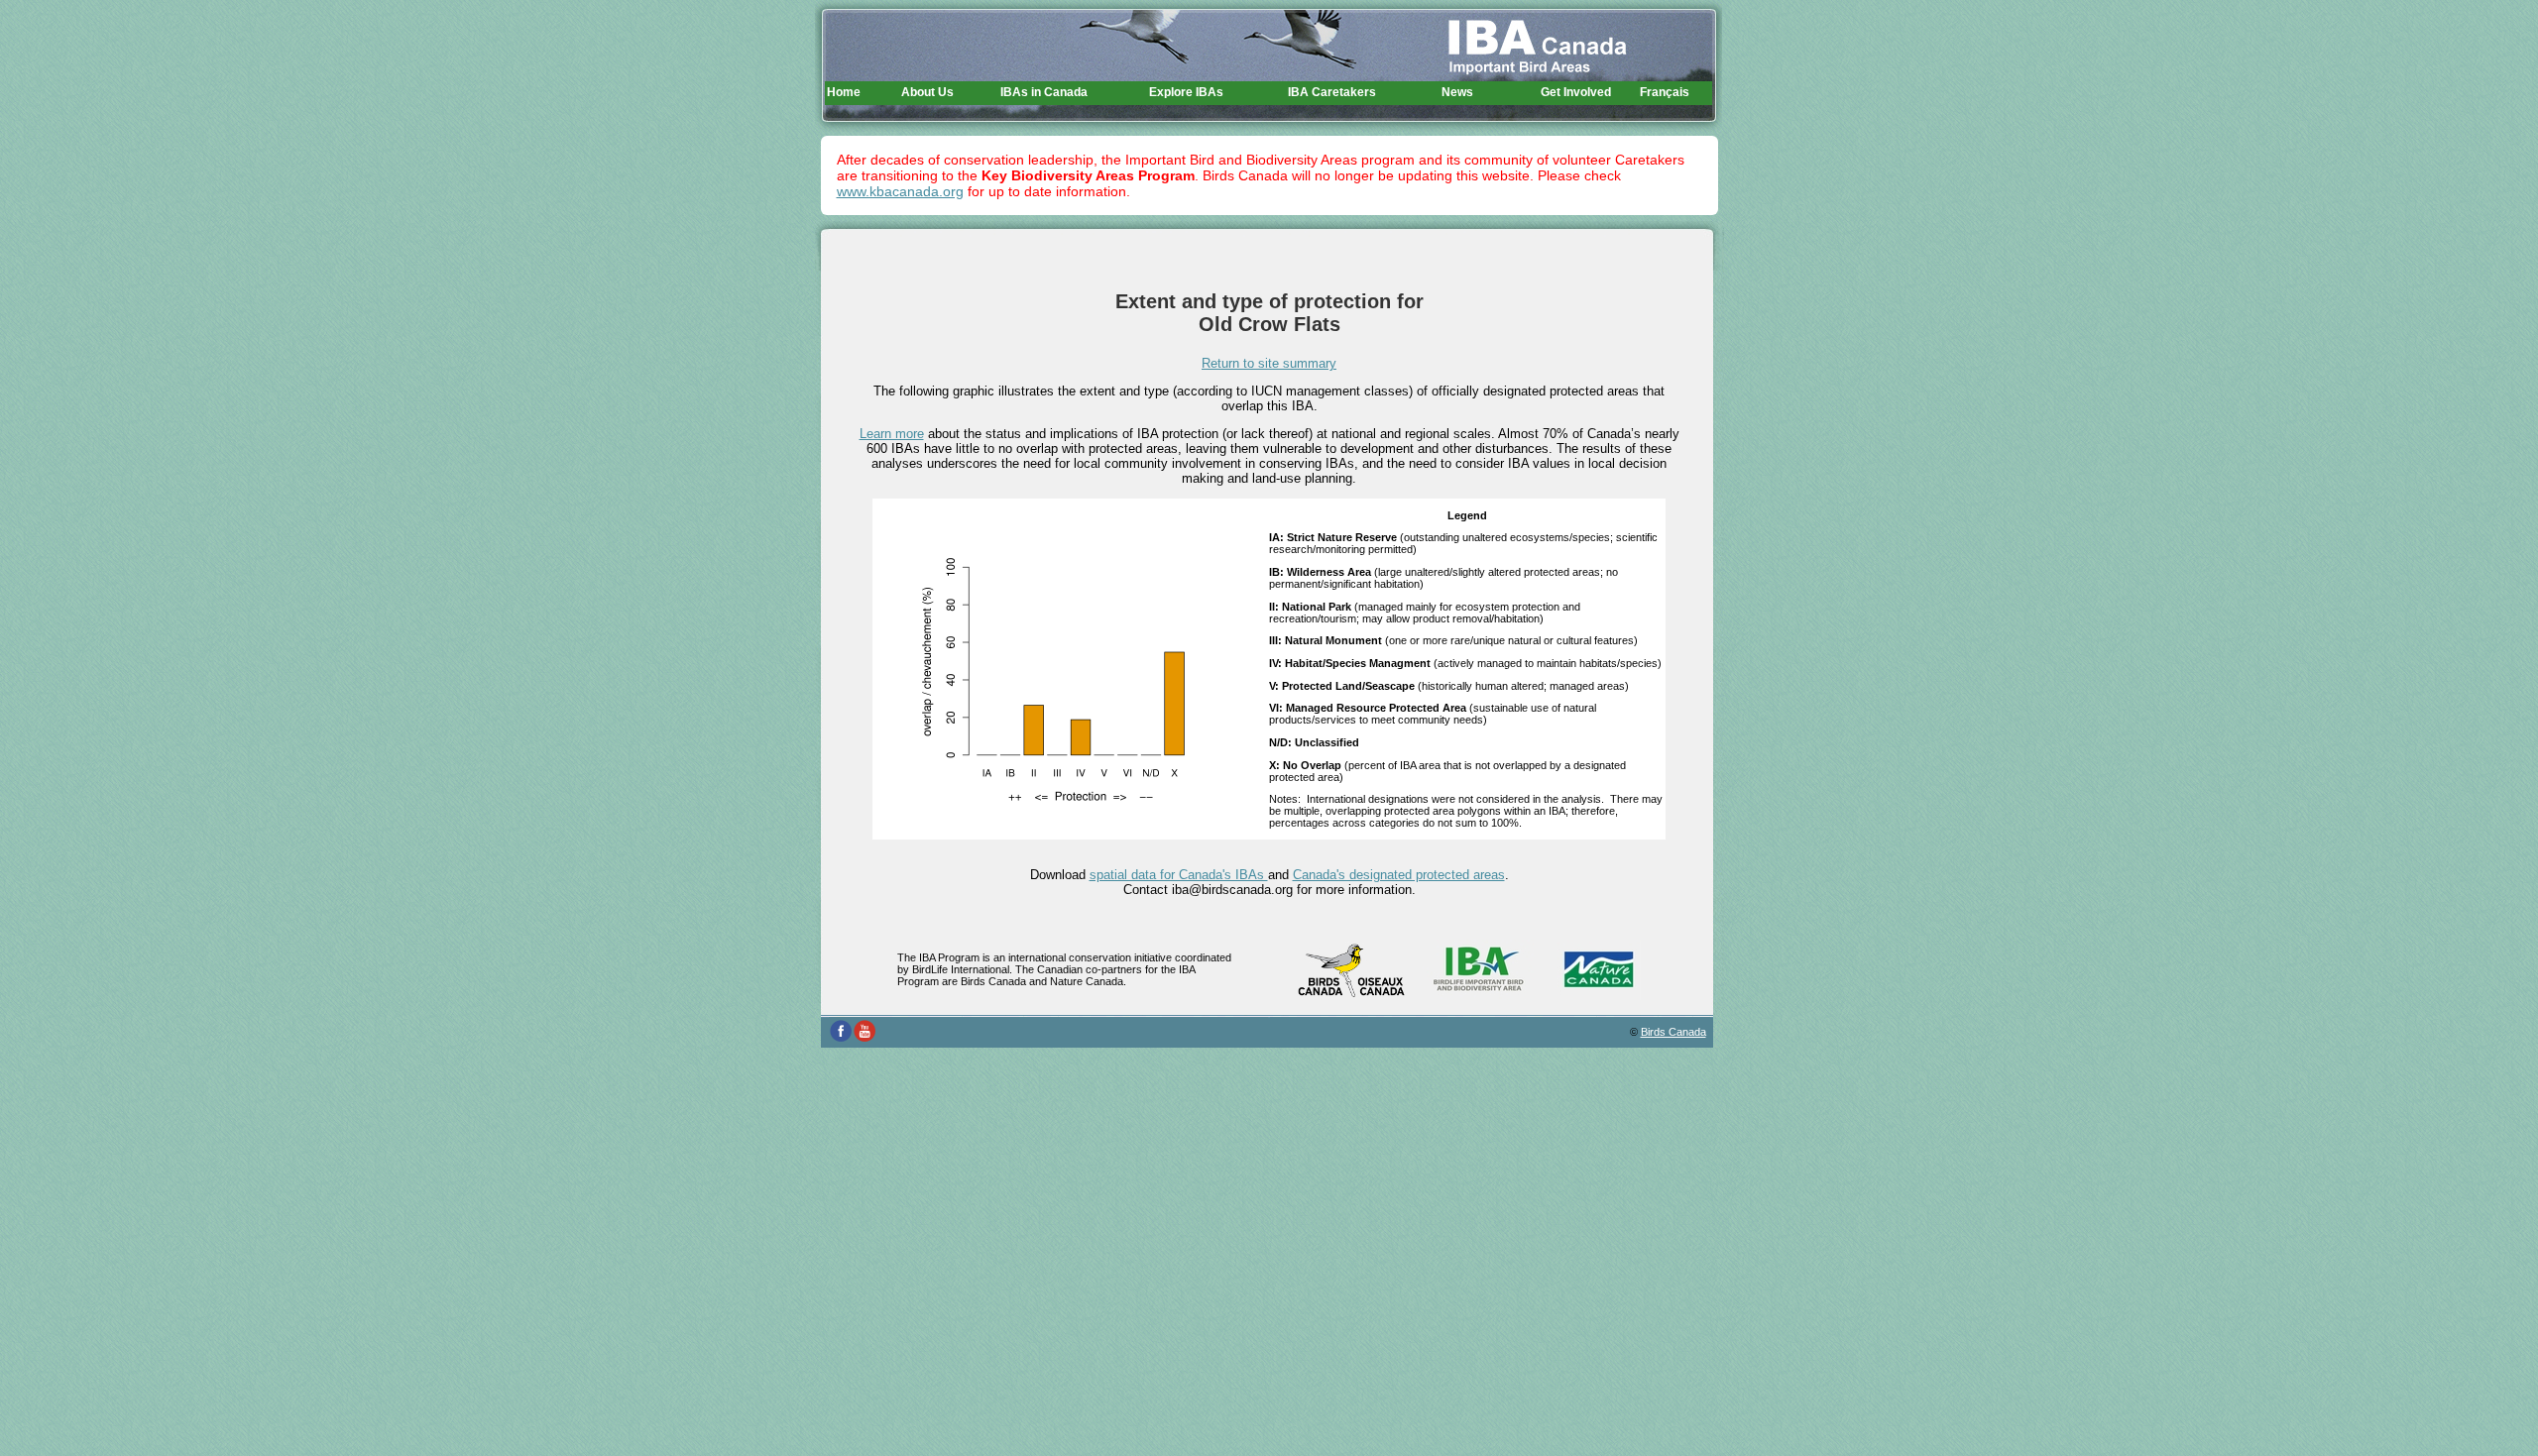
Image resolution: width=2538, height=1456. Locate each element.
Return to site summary (1269, 363)
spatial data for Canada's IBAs (1179, 875)
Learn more (892, 434)
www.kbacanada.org (900, 191)
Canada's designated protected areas (1399, 875)
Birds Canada (1673, 1032)
